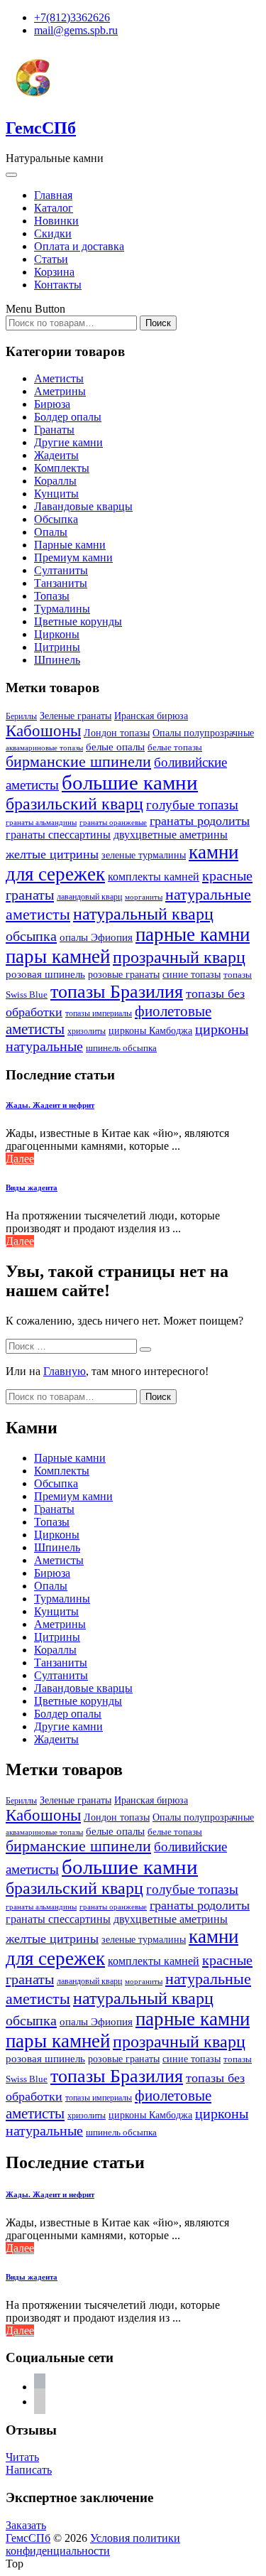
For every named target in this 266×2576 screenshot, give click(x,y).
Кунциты (56, 494)
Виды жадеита (32, 1187)
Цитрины (57, 647)
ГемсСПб (41, 128)
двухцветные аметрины (171, 835)
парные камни (193, 934)
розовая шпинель (45, 974)
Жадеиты (56, 455)
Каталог (54, 208)
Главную (65, 1371)
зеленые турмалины (144, 855)
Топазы (52, 596)
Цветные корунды (78, 621)
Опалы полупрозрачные (203, 733)
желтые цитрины (52, 854)
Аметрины (60, 391)
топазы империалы (99, 1013)
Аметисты (59, 378)
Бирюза (52, 404)
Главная (53, 195)
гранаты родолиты (200, 821)
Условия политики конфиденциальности (93, 2544)
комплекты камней (154, 877)
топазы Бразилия (117, 991)
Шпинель (57, 660)
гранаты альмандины (41, 823)
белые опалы (115, 747)
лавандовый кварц (89, 897)
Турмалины (62, 609)
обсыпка (31, 936)
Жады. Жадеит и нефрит (50, 1105)
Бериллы (21, 716)
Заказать (26, 2525)
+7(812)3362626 (72, 17)
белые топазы (175, 747)
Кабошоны (43, 731)
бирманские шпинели (78, 762)
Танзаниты (61, 583)
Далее (20, 1159)
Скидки (53, 233)
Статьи (51, 259)
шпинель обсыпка (121, 1048)
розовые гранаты (124, 974)
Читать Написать (29, 2463)
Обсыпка (56, 519)
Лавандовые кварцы (83, 506)
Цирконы (57, 634)
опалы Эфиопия (96, 937)
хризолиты (87, 1031)
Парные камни (70, 545)
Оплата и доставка (79, 246)
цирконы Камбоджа (150, 1031)
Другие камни (68, 442)
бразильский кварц (74, 804)
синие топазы (192, 974)
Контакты (58, 285)
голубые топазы (192, 805)
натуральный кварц (143, 914)
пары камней (58, 956)
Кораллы (55, 481)
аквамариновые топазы (44, 748)
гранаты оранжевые (113, 822)
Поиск (158, 323)
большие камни (130, 782)
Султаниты (61, 570)
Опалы (51, 532)
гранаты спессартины (58, 835)
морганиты (144, 897)
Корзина (54, 272)
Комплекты (62, 468)
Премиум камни (73, 557)
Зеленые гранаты (76, 716)
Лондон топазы (117, 733)
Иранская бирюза (151, 716)
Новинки (56, 221)
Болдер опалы (68, 417)
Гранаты (54, 430)
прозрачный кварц (179, 957)
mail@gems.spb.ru (76, 30)
